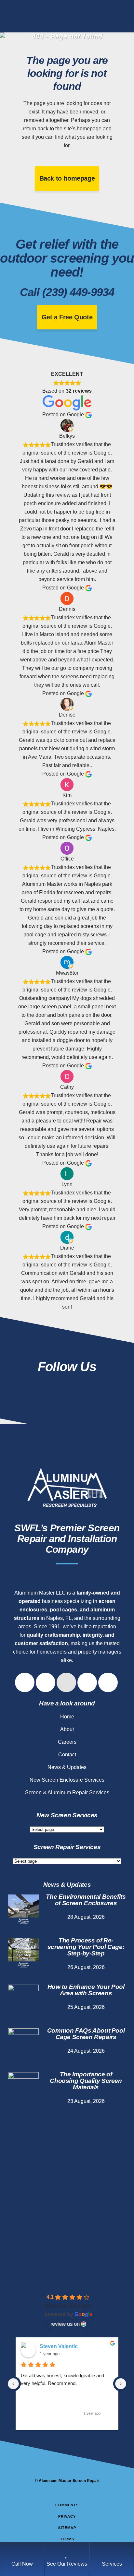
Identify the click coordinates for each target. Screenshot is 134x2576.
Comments (67, 2505)
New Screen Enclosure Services (67, 1780)
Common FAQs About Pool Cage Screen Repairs (86, 2034)
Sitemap (67, 2528)
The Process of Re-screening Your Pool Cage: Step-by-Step (86, 1947)
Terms (67, 2539)
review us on (65, 2324)
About (67, 1729)
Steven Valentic (59, 2346)
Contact (67, 1755)
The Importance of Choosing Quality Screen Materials (86, 2081)
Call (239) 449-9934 (67, 292)
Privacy (67, 2516)
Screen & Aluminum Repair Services (67, 1793)
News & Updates (67, 1767)
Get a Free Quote (67, 317)
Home (67, 1717)
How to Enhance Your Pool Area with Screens (86, 1990)
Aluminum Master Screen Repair (69, 2481)
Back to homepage (67, 178)
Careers (67, 1742)
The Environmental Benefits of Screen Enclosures (86, 1900)
